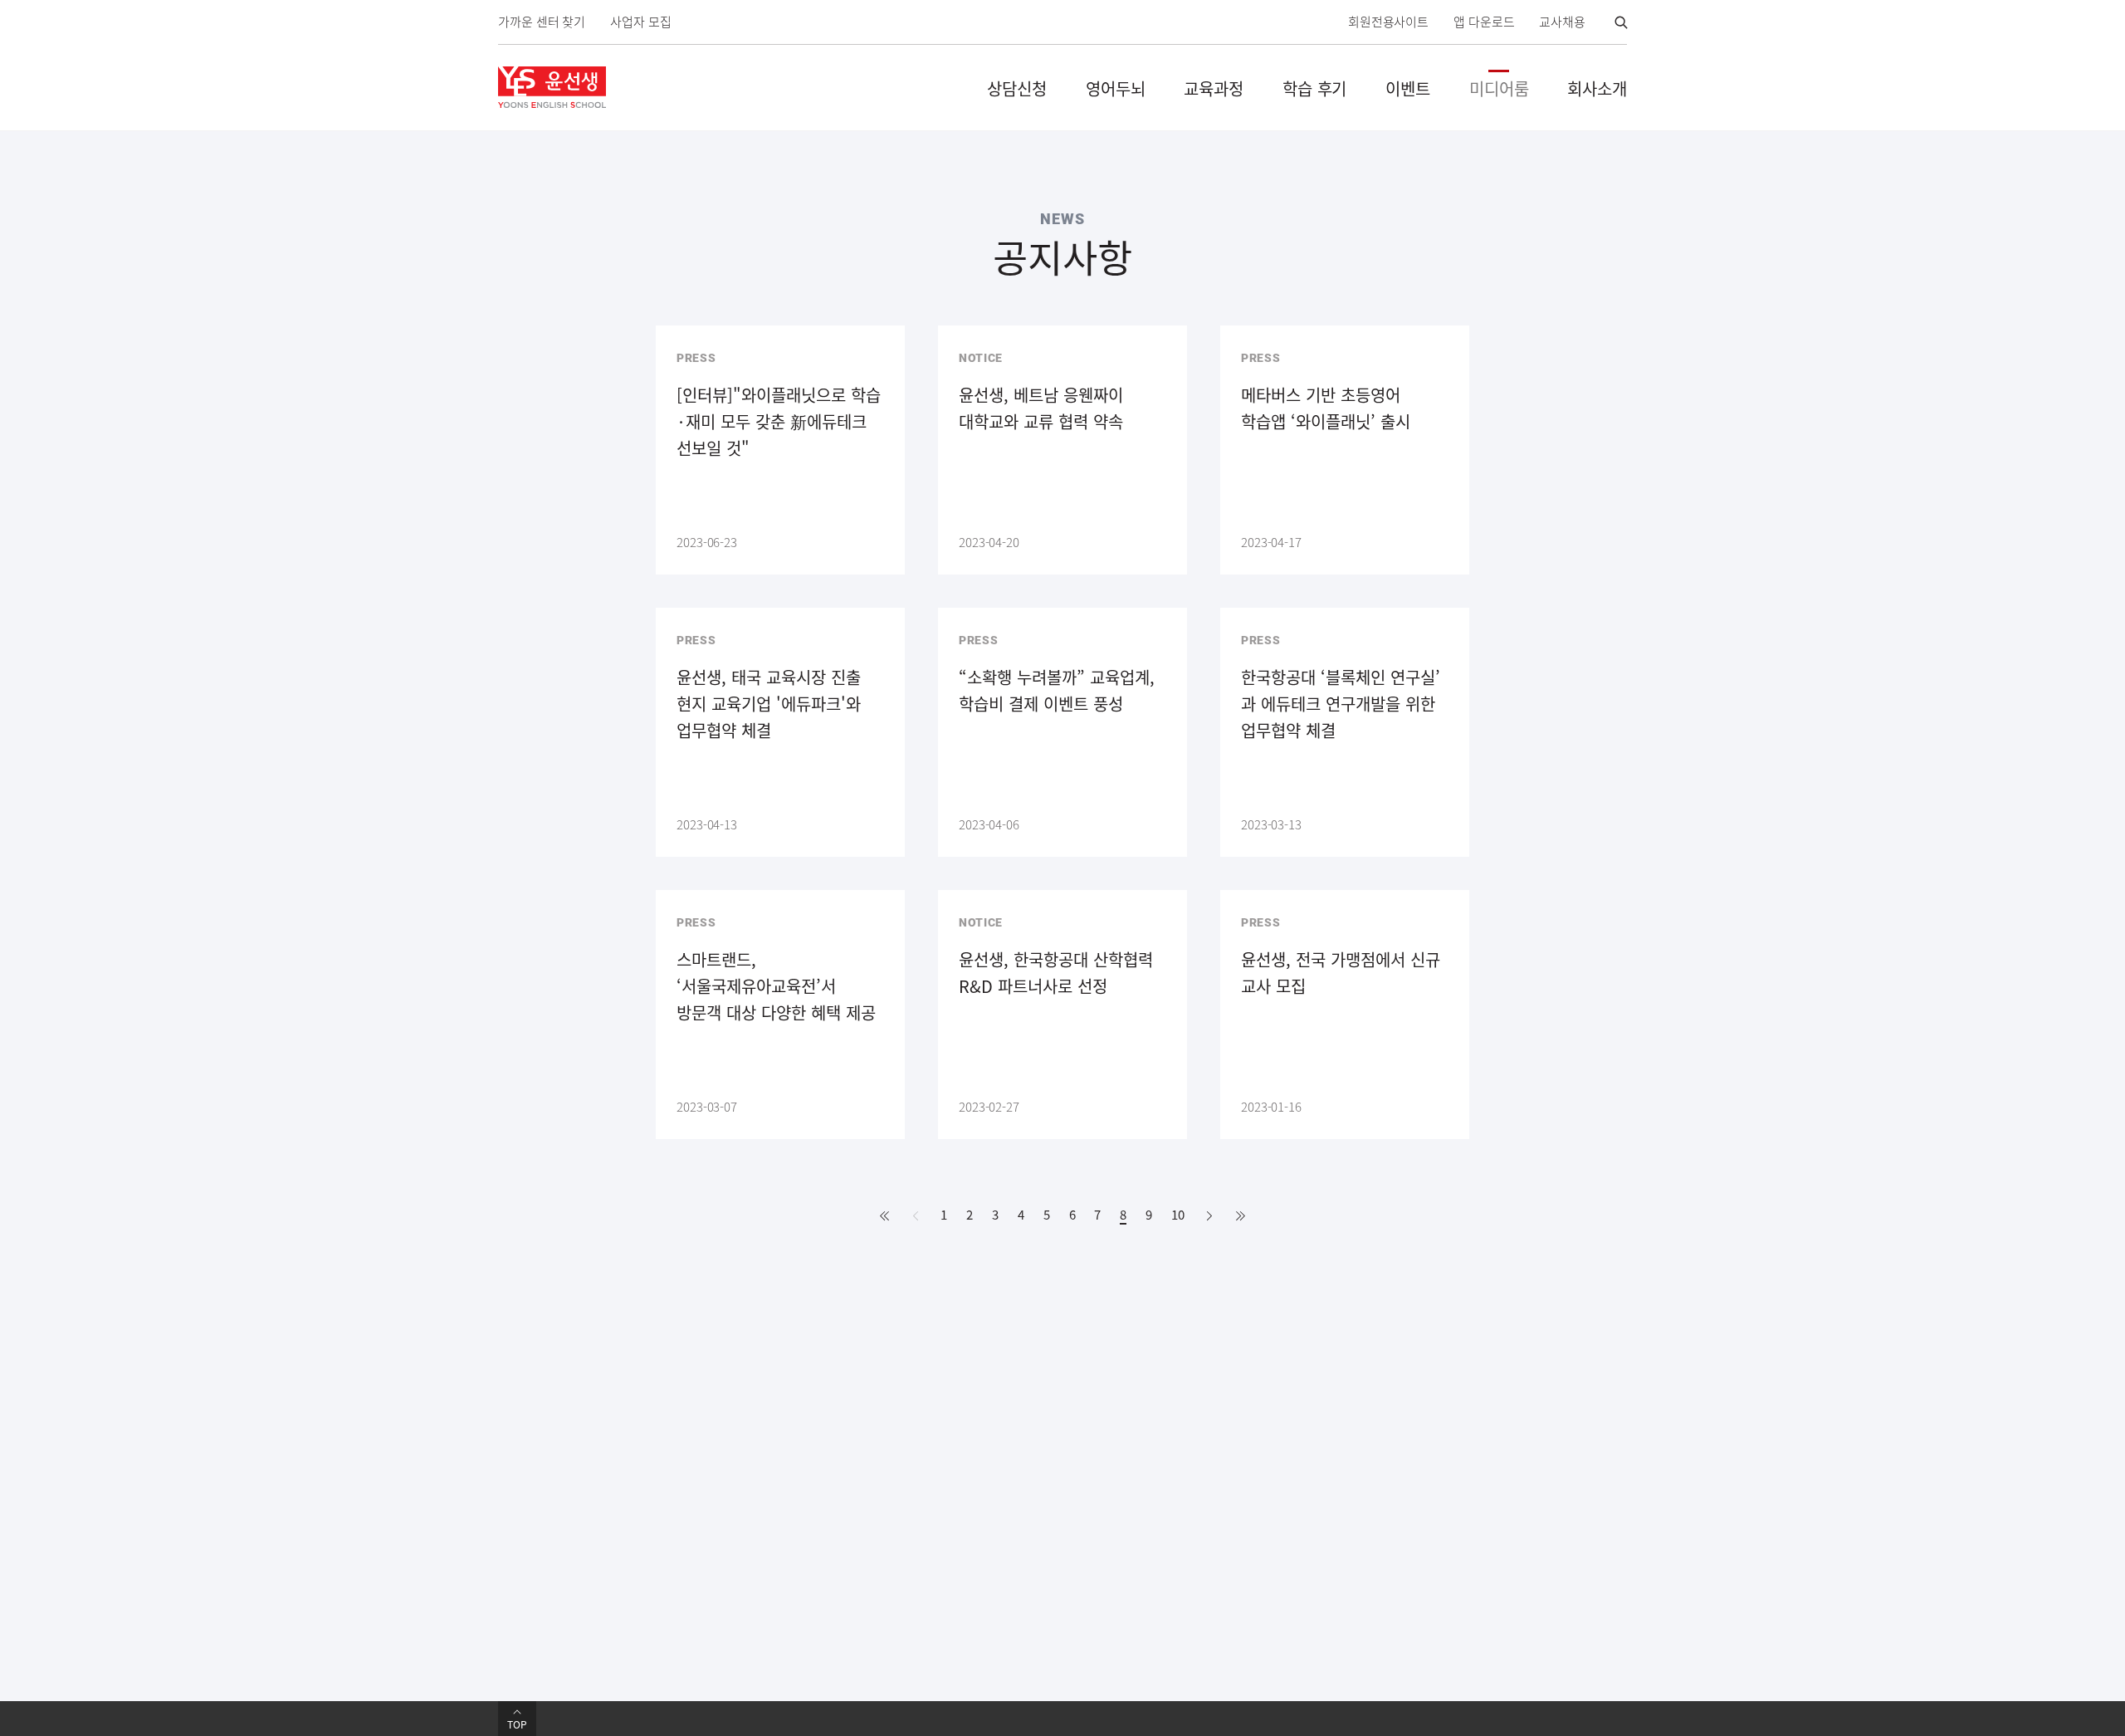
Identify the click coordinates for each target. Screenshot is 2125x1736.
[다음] (1209, 1216)
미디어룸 (1499, 88)
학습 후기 (1315, 88)
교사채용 (1562, 22)
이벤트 (1408, 88)
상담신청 (1017, 88)
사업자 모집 (640, 22)
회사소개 (1597, 88)
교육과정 (1214, 88)
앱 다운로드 (1484, 22)
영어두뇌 (1116, 88)
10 (1178, 1215)
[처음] (884, 1216)
